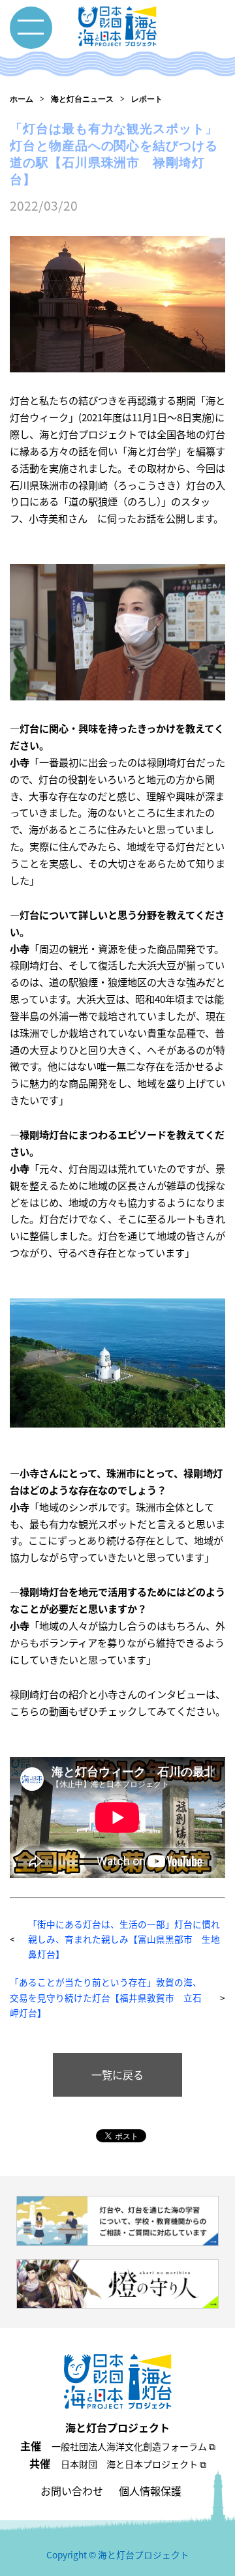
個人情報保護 (150, 2491)
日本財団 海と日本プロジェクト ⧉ (133, 2464)
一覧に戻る (117, 2074)
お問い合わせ (72, 2491)
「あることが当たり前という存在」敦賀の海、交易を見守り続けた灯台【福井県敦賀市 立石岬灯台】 (106, 1997)
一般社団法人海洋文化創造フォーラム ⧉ (133, 2446)
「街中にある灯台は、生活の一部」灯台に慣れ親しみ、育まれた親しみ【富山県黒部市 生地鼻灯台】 (124, 1939)
